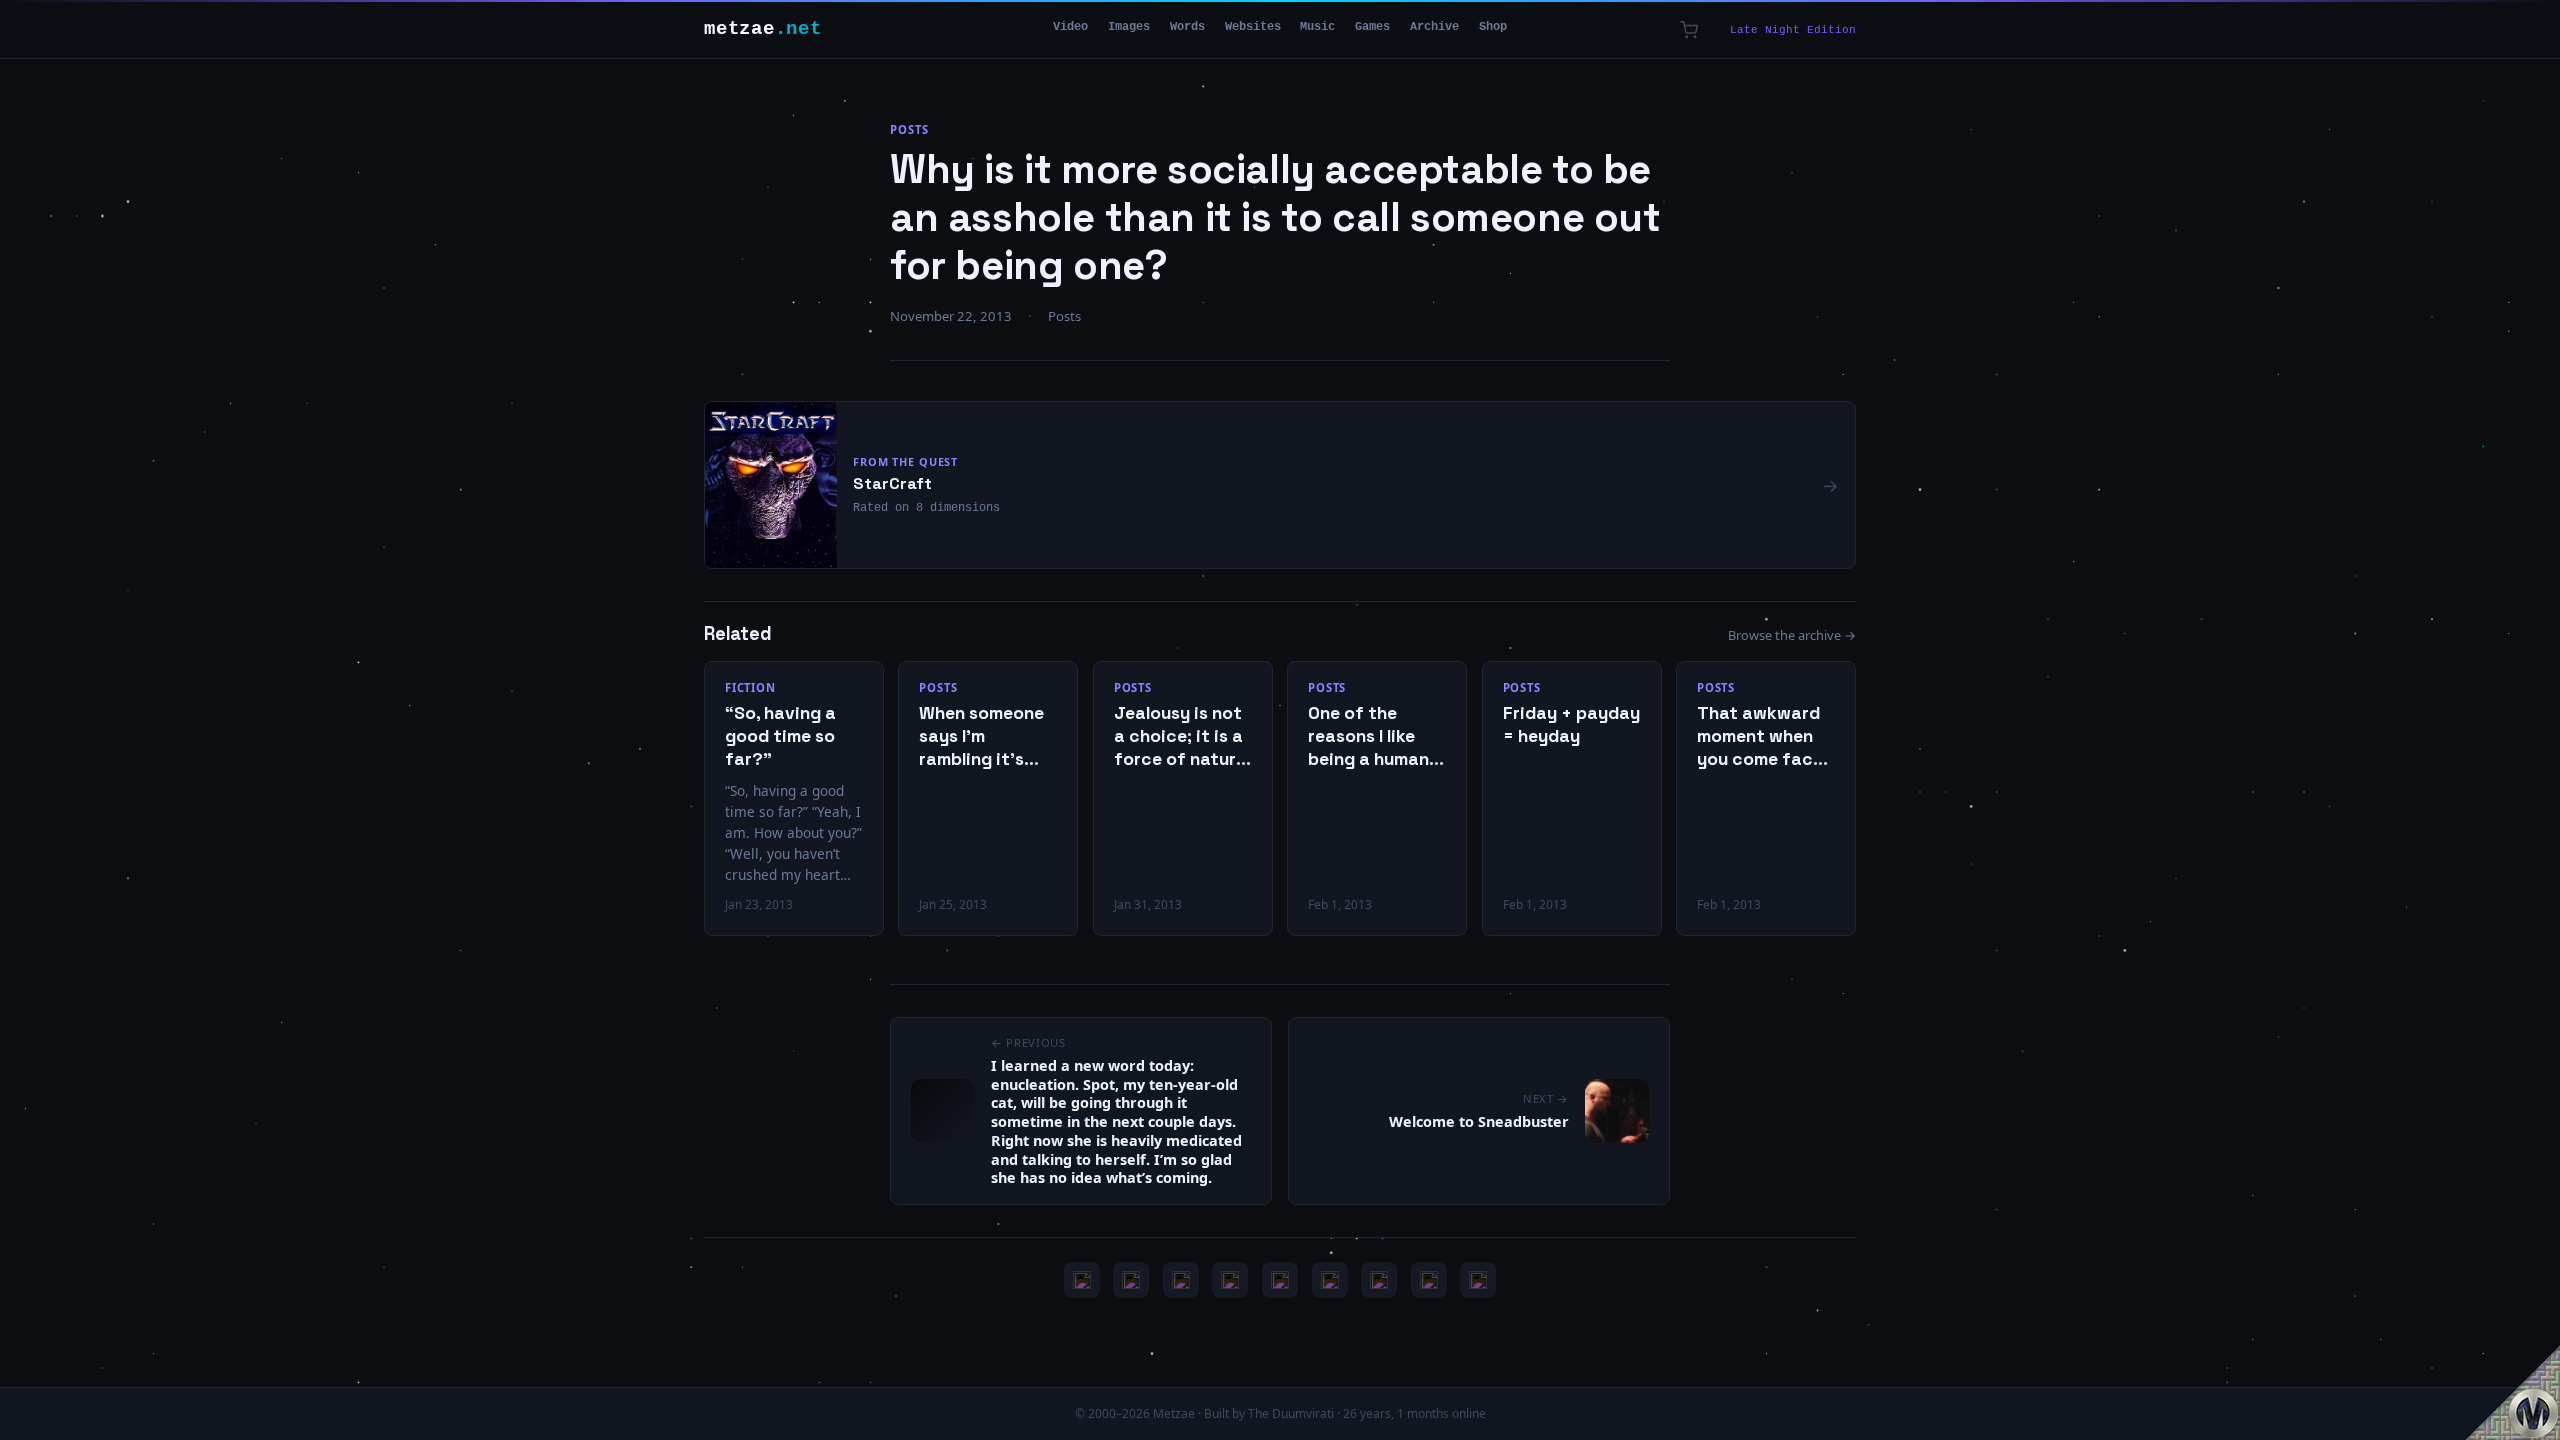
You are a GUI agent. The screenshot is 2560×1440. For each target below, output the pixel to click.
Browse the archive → (1792, 635)
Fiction (750, 687)
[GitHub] (1230, 1280)
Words (1187, 27)
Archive (1434, 27)
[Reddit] (1478, 1280)
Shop (1493, 27)
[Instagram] (1131, 1280)
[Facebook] (1379, 1280)
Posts (909, 129)
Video (1070, 27)
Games (1372, 27)
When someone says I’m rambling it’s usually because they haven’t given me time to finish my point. (986, 736)
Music (1317, 27)
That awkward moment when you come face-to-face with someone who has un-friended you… (1764, 736)
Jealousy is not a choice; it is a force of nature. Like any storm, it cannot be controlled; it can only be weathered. (1182, 736)
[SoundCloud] (1280, 1280)
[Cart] (1689, 30)
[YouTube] (1082, 1280)
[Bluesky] (1181, 1280)
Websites (1253, 27)
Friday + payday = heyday (1571, 724)
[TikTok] (1330, 1280)
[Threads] (1429, 1280)
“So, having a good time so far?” (780, 736)
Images (1129, 27)
